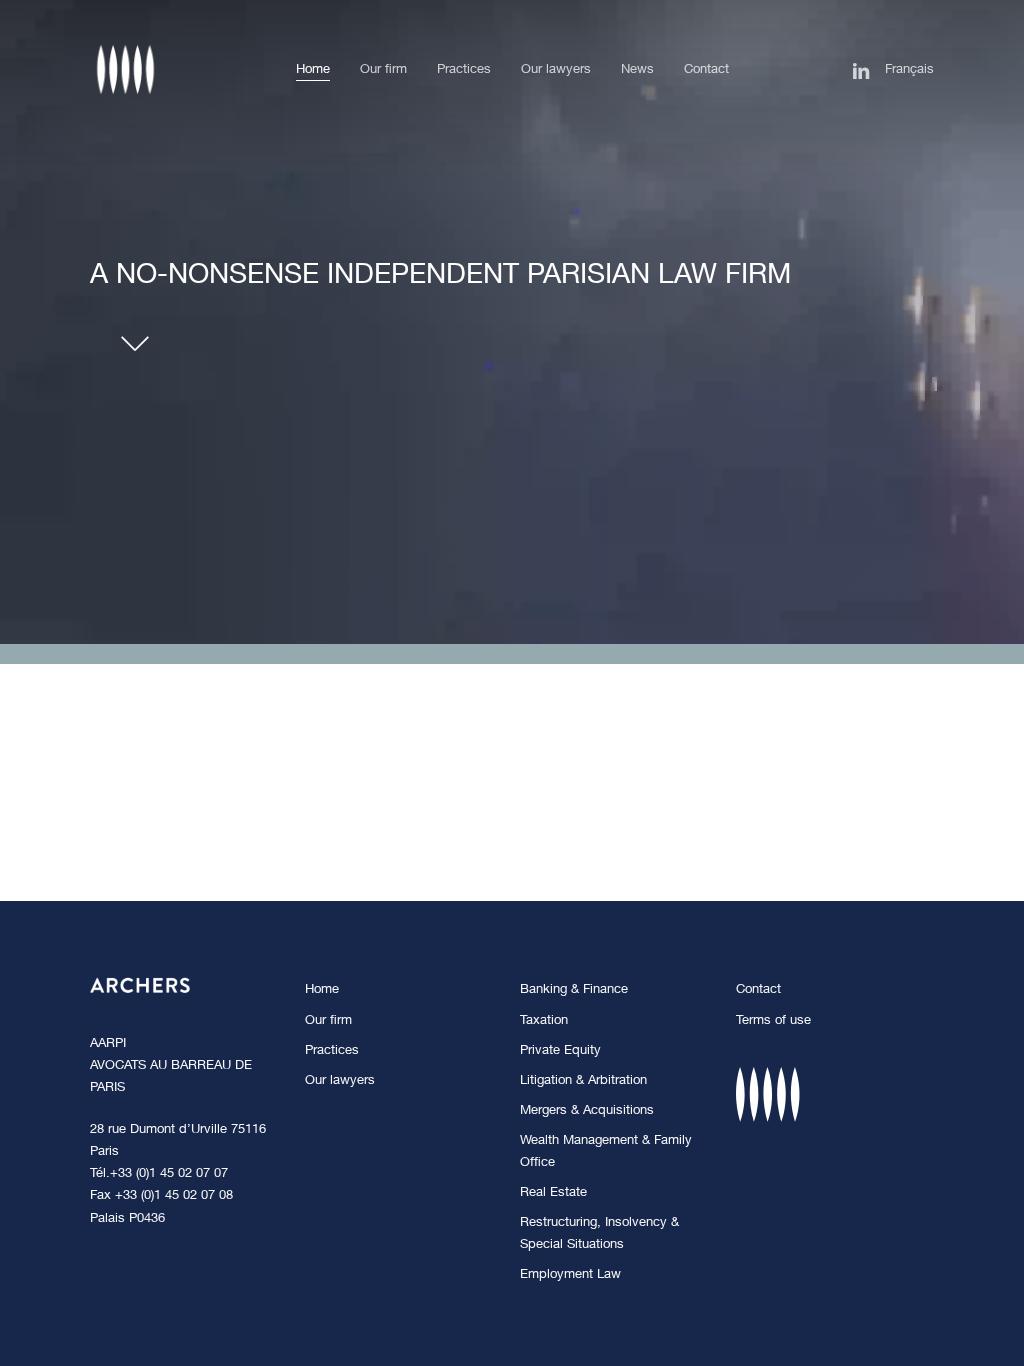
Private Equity (560, 1051)
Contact (758, 990)
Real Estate (553, 1193)
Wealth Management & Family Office (606, 1152)
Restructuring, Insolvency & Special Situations (599, 1234)
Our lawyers (340, 1081)
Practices (332, 1051)
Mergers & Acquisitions (587, 1111)
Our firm (328, 1021)
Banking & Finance (574, 990)
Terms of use (773, 1021)
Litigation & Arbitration (583, 1081)
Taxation (544, 1021)
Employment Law (570, 1275)
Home (322, 990)
